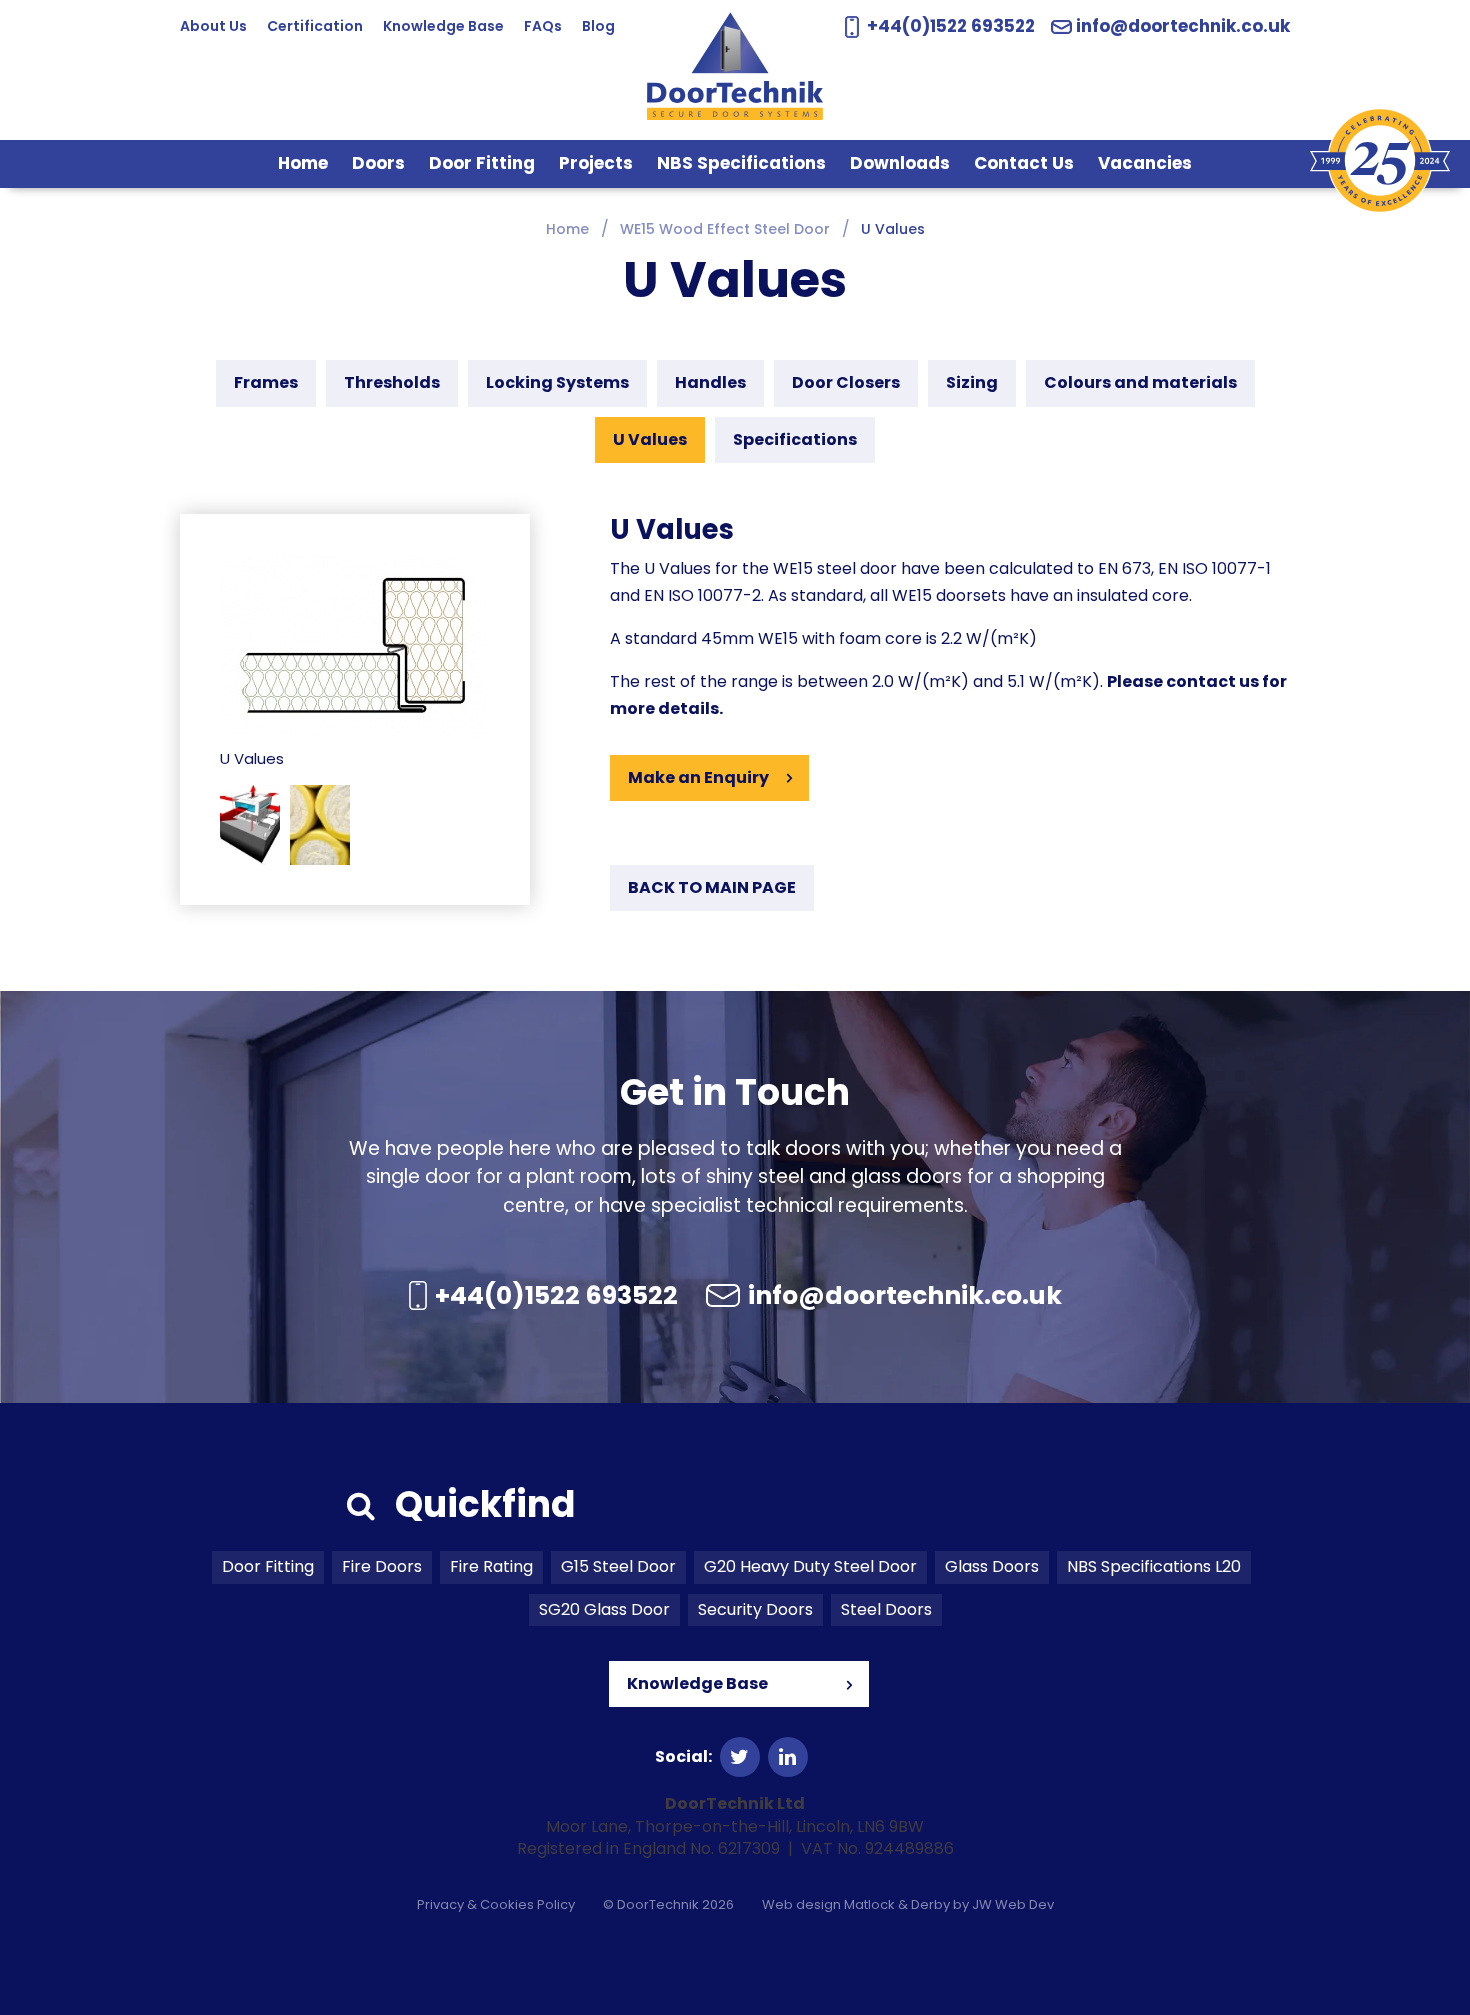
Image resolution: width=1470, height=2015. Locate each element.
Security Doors (755, 1609)
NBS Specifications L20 (1154, 1566)
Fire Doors (382, 1566)
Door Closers (846, 382)
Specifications (795, 439)
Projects (596, 163)
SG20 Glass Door (604, 1609)
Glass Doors (992, 1566)
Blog (598, 26)
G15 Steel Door (618, 1566)
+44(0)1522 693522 (948, 26)
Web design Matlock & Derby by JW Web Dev (908, 1904)
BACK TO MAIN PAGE (712, 887)
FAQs (543, 26)
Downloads (900, 163)
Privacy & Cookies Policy (496, 1904)
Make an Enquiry (698, 777)
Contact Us (1024, 163)
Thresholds (392, 382)
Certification (315, 26)
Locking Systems (557, 382)
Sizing (972, 382)
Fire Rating (491, 1566)
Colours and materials (1140, 382)
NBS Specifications (741, 163)
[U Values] (353, 644)
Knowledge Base (443, 26)
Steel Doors (886, 1609)
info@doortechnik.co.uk (1183, 26)
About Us (213, 26)
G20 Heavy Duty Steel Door (810, 1566)
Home (303, 163)
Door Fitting (482, 163)
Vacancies (1145, 163)
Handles (710, 382)
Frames (266, 382)
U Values (650, 439)
